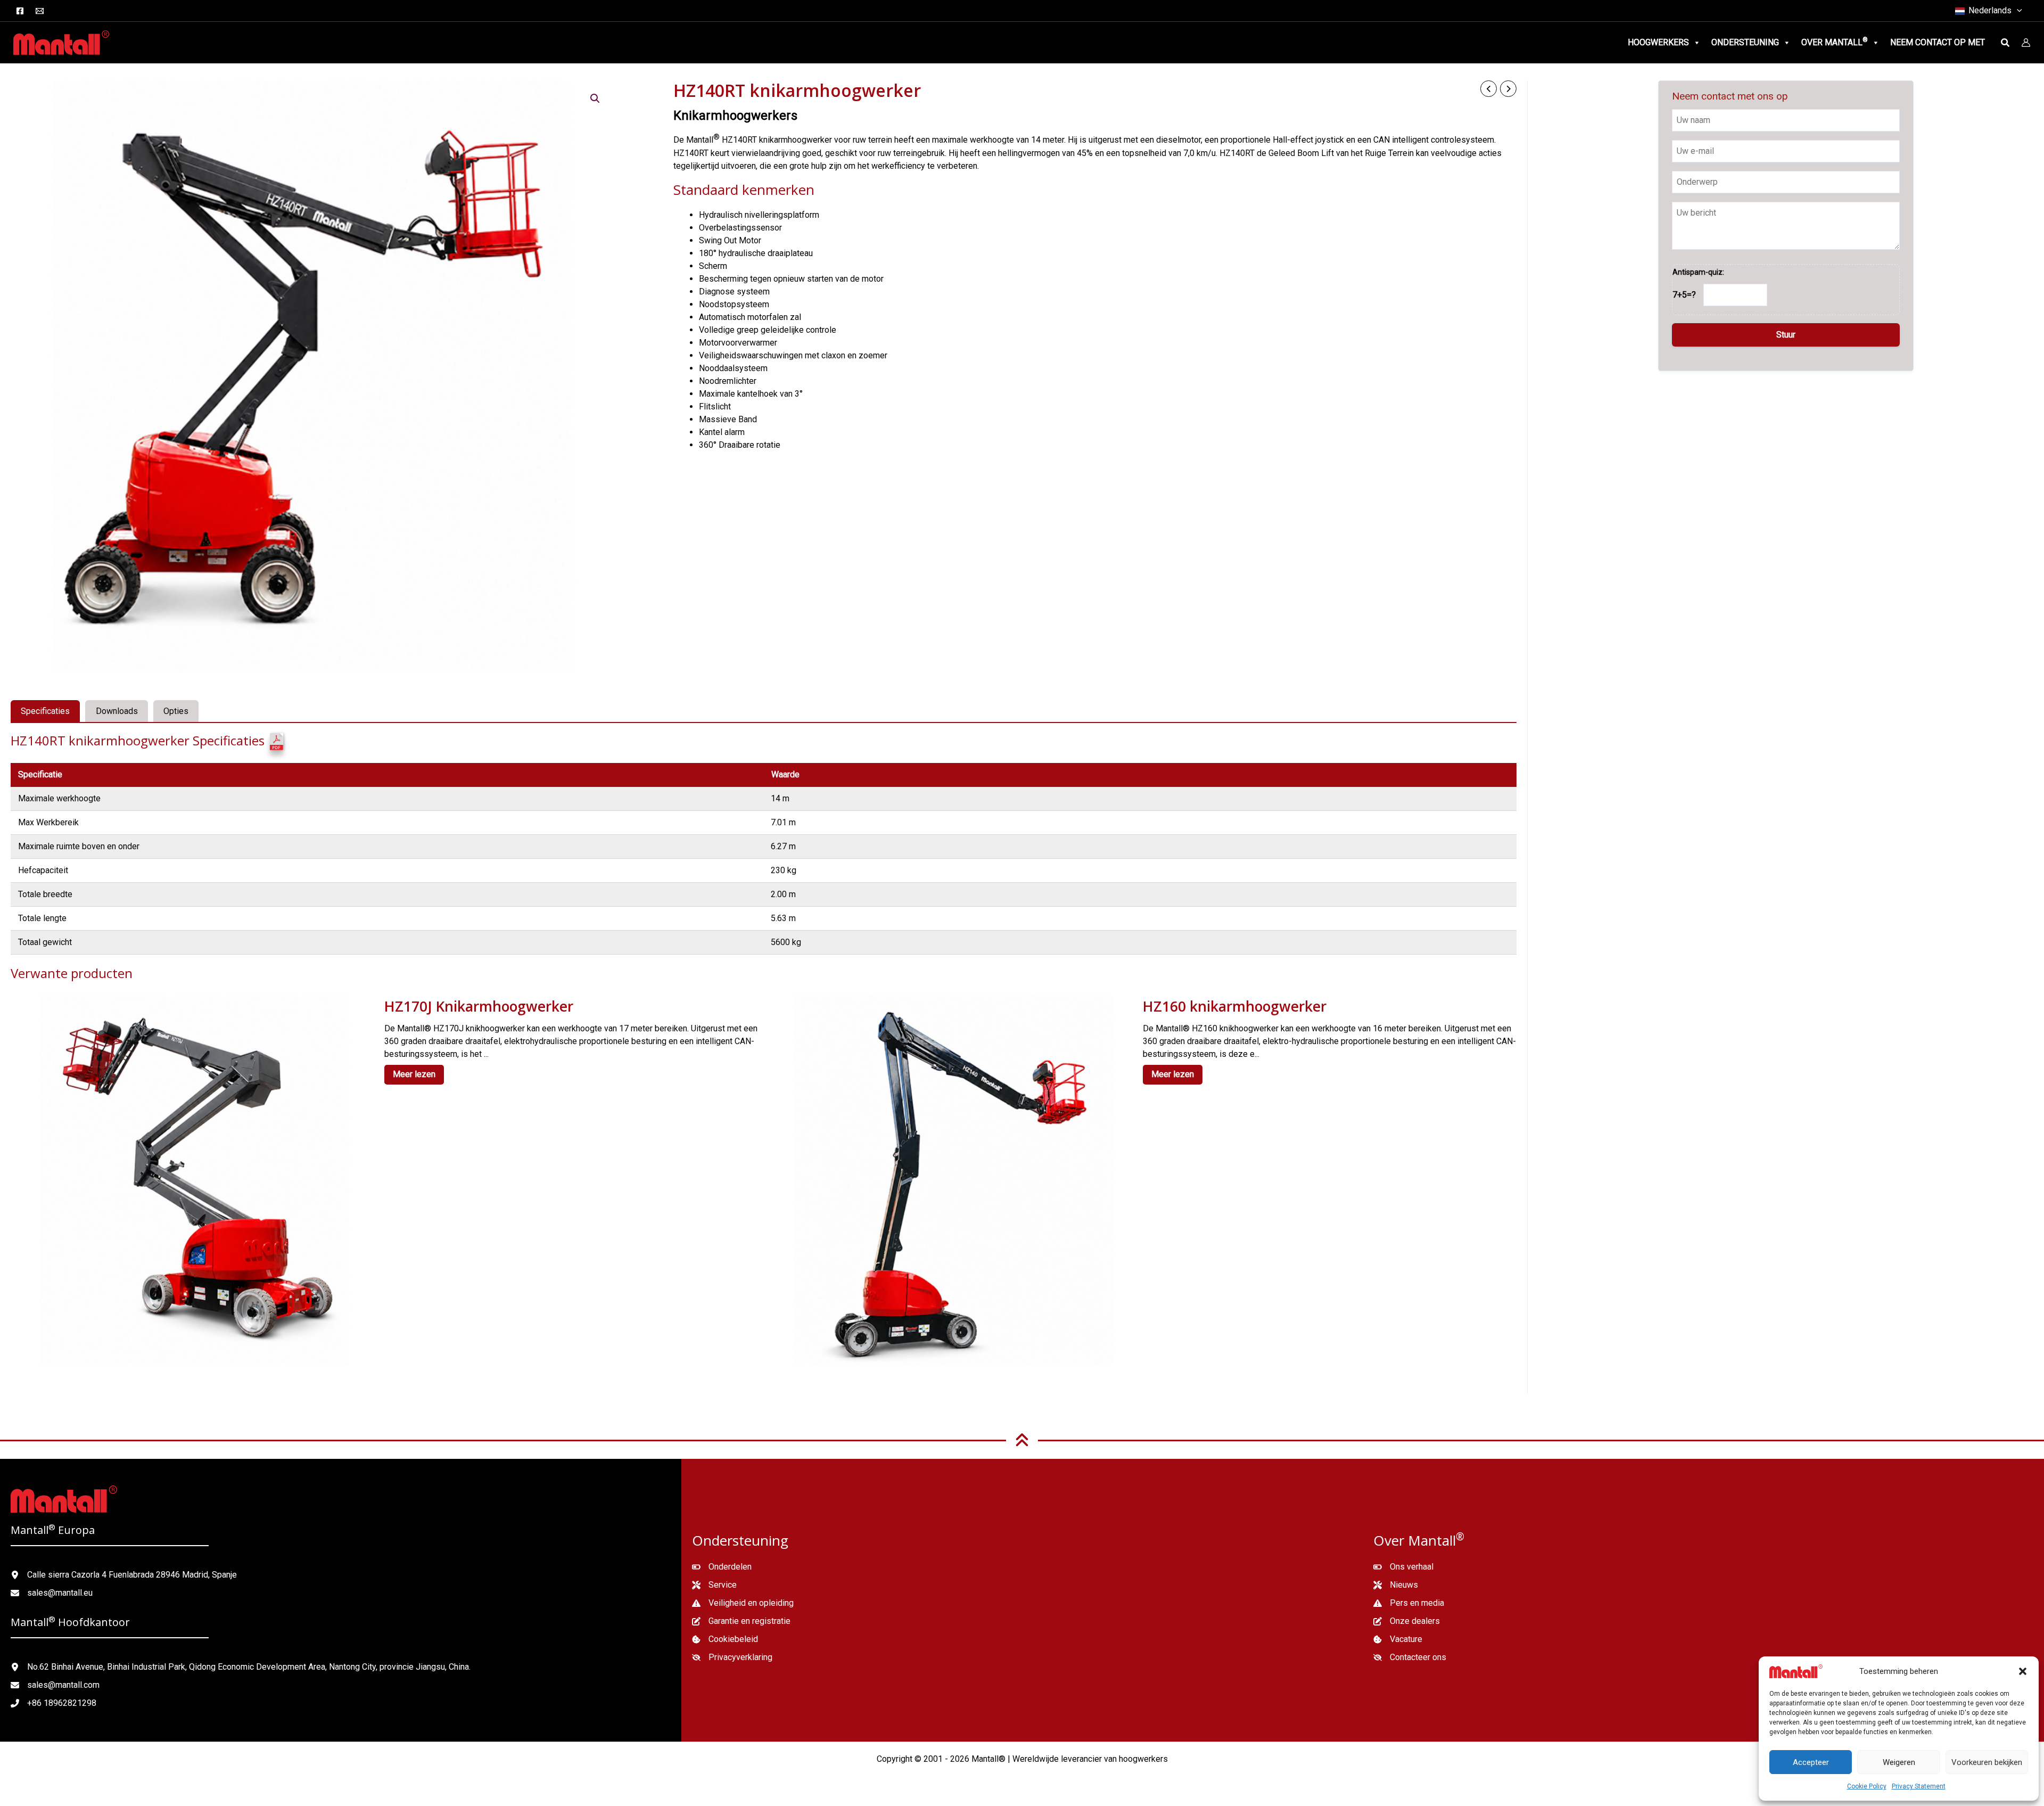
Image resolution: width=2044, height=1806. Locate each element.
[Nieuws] (1396, 1585)
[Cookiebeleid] (725, 1639)
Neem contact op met (1938, 42)
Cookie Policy (1867, 1786)
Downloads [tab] (117, 711)
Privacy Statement (1919, 1786)
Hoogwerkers (1658, 42)
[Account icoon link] (2026, 43)
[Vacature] (1398, 1639)
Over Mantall (1835, 42)
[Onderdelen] (722, 1567)
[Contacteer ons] (1410, 1657)
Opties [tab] (176, 711)
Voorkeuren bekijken (1987, 1762)
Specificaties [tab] (45, 711)
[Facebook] (20, 11)
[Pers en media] (1409, 1603)
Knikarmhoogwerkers (735, 116)
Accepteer (1811, 1762)
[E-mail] (40, 11)
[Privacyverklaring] (732, 1657)
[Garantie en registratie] (741, 1621)
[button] (2023, 1671)
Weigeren (1899, 1762)
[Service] (714, 1585)
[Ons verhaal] (1403, 1567)
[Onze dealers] (1407, 1621)
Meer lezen (414, 1074)
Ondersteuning (1745, 42)
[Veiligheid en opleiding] (743, 1603)
